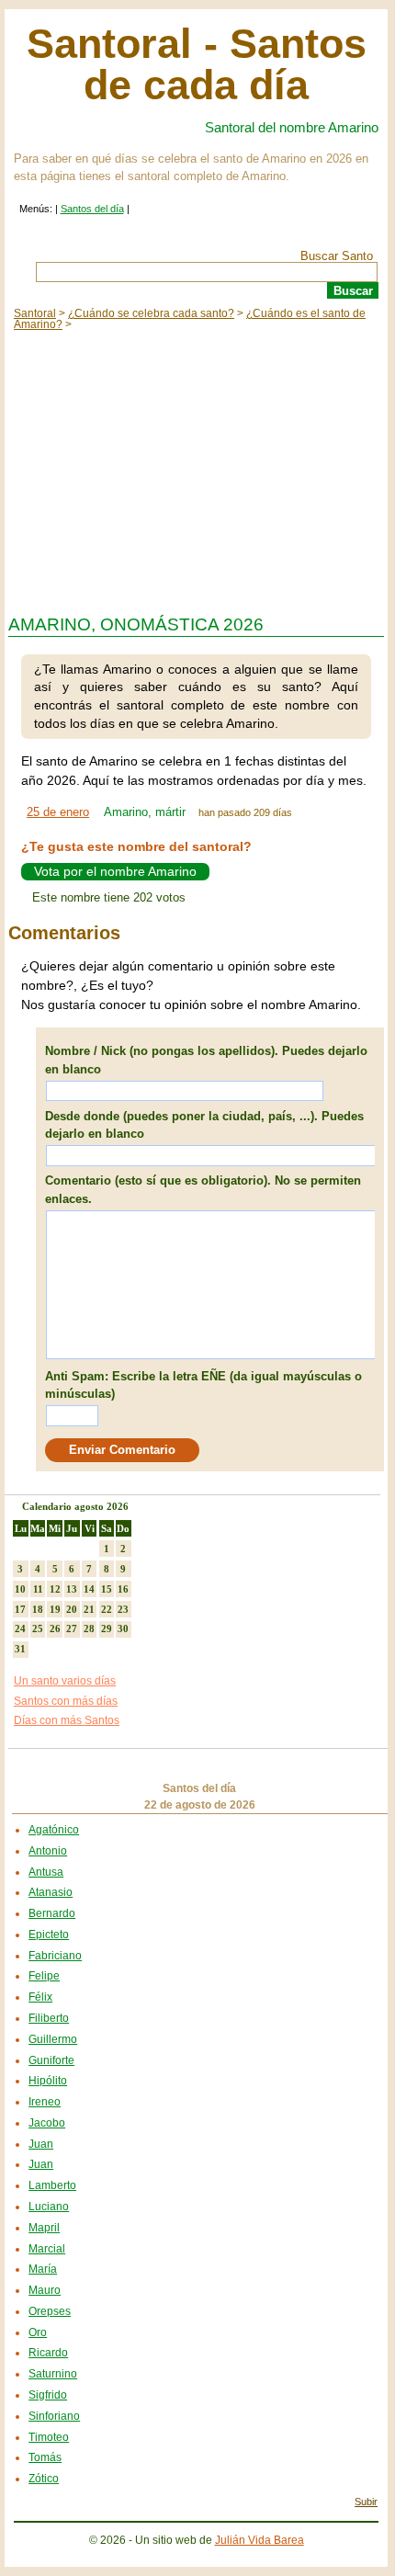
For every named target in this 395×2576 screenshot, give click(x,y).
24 (20, 1628)
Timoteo (49, 2437)
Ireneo (45, 2102)
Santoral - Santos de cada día (197, 64)
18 (38, 1609)
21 (89, 1609)
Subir (366, 2502)
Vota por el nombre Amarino (115, 872)
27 (72, 1628)
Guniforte (51, 2060)
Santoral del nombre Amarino (292, 127)
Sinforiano (54, 2416)
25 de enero (58, 812)
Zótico (44, 2479)
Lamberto (52, 2185)
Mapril (44, 2228)
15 (107, 1589)
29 (107, 1628)
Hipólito (48, 2081)
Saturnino (53, 2374)
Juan (41, 2144)
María (43, 2269)
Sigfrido (48, 2395)
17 (20, 1609)
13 (72, 1589)
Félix (40, 1997)
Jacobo (47, 2123)
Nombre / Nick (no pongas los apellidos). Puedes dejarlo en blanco (206, 1060)
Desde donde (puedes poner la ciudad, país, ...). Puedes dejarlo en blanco (204, 1125)
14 (89, 1589)
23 (123, 1609)
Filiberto (49, 2018)
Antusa (46, 1872)
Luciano (49, 2207)
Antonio (48, 1851)
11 (38, 1589)
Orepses (50, 2311)
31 (20, 1649)
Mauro (45, 2290)
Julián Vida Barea (260, 2540)
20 (72, 1609)
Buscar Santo (337, 256)
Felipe (44, 1976)
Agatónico (54, 1830)
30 (123, 1628)
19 (55, 1609)
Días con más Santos (67, 1720)
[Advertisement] (196, 468)
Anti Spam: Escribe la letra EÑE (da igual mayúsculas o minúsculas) (203, 1385)
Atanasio (51, 1892)
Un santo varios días (65, 1681)
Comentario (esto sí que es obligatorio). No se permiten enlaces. (203, 1190)
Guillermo (53, 2039)
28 (89, 1628)
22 (107, 1609)
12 (55, 1589)
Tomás (45, 2457)
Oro (38, 2332)
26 (55, 1628)
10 (20, 1589)
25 (38, 1628)
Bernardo (52, 1913)
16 (123, 1589)
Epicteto (49, 1935)
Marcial (47, 2249)
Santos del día (92, 209)
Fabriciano (55, 1956)
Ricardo (48, 2353)
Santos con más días (66, 1701)
